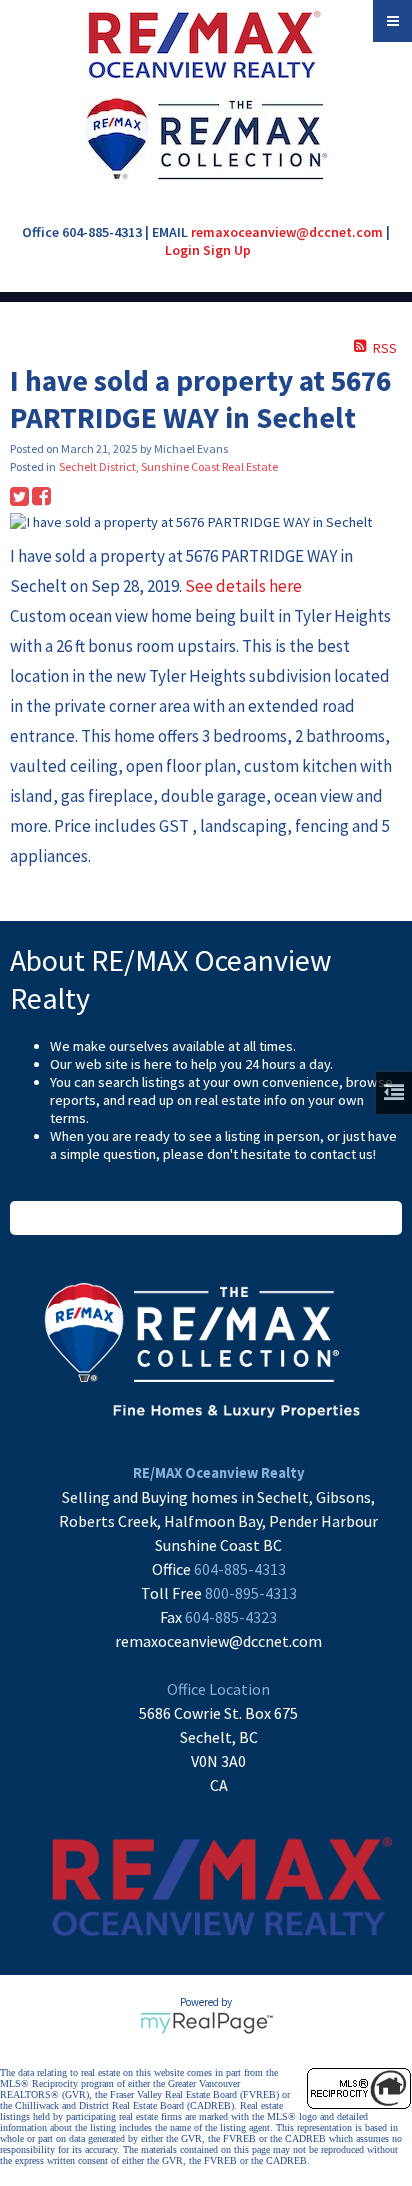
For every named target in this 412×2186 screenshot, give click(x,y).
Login (182, 250)
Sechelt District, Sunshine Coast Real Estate (168, 466)
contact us (341, 1154)
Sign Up (227, 250)
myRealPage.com (206, 2023)
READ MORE (206, 1218)
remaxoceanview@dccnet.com (287, 232)
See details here (243, 586)
